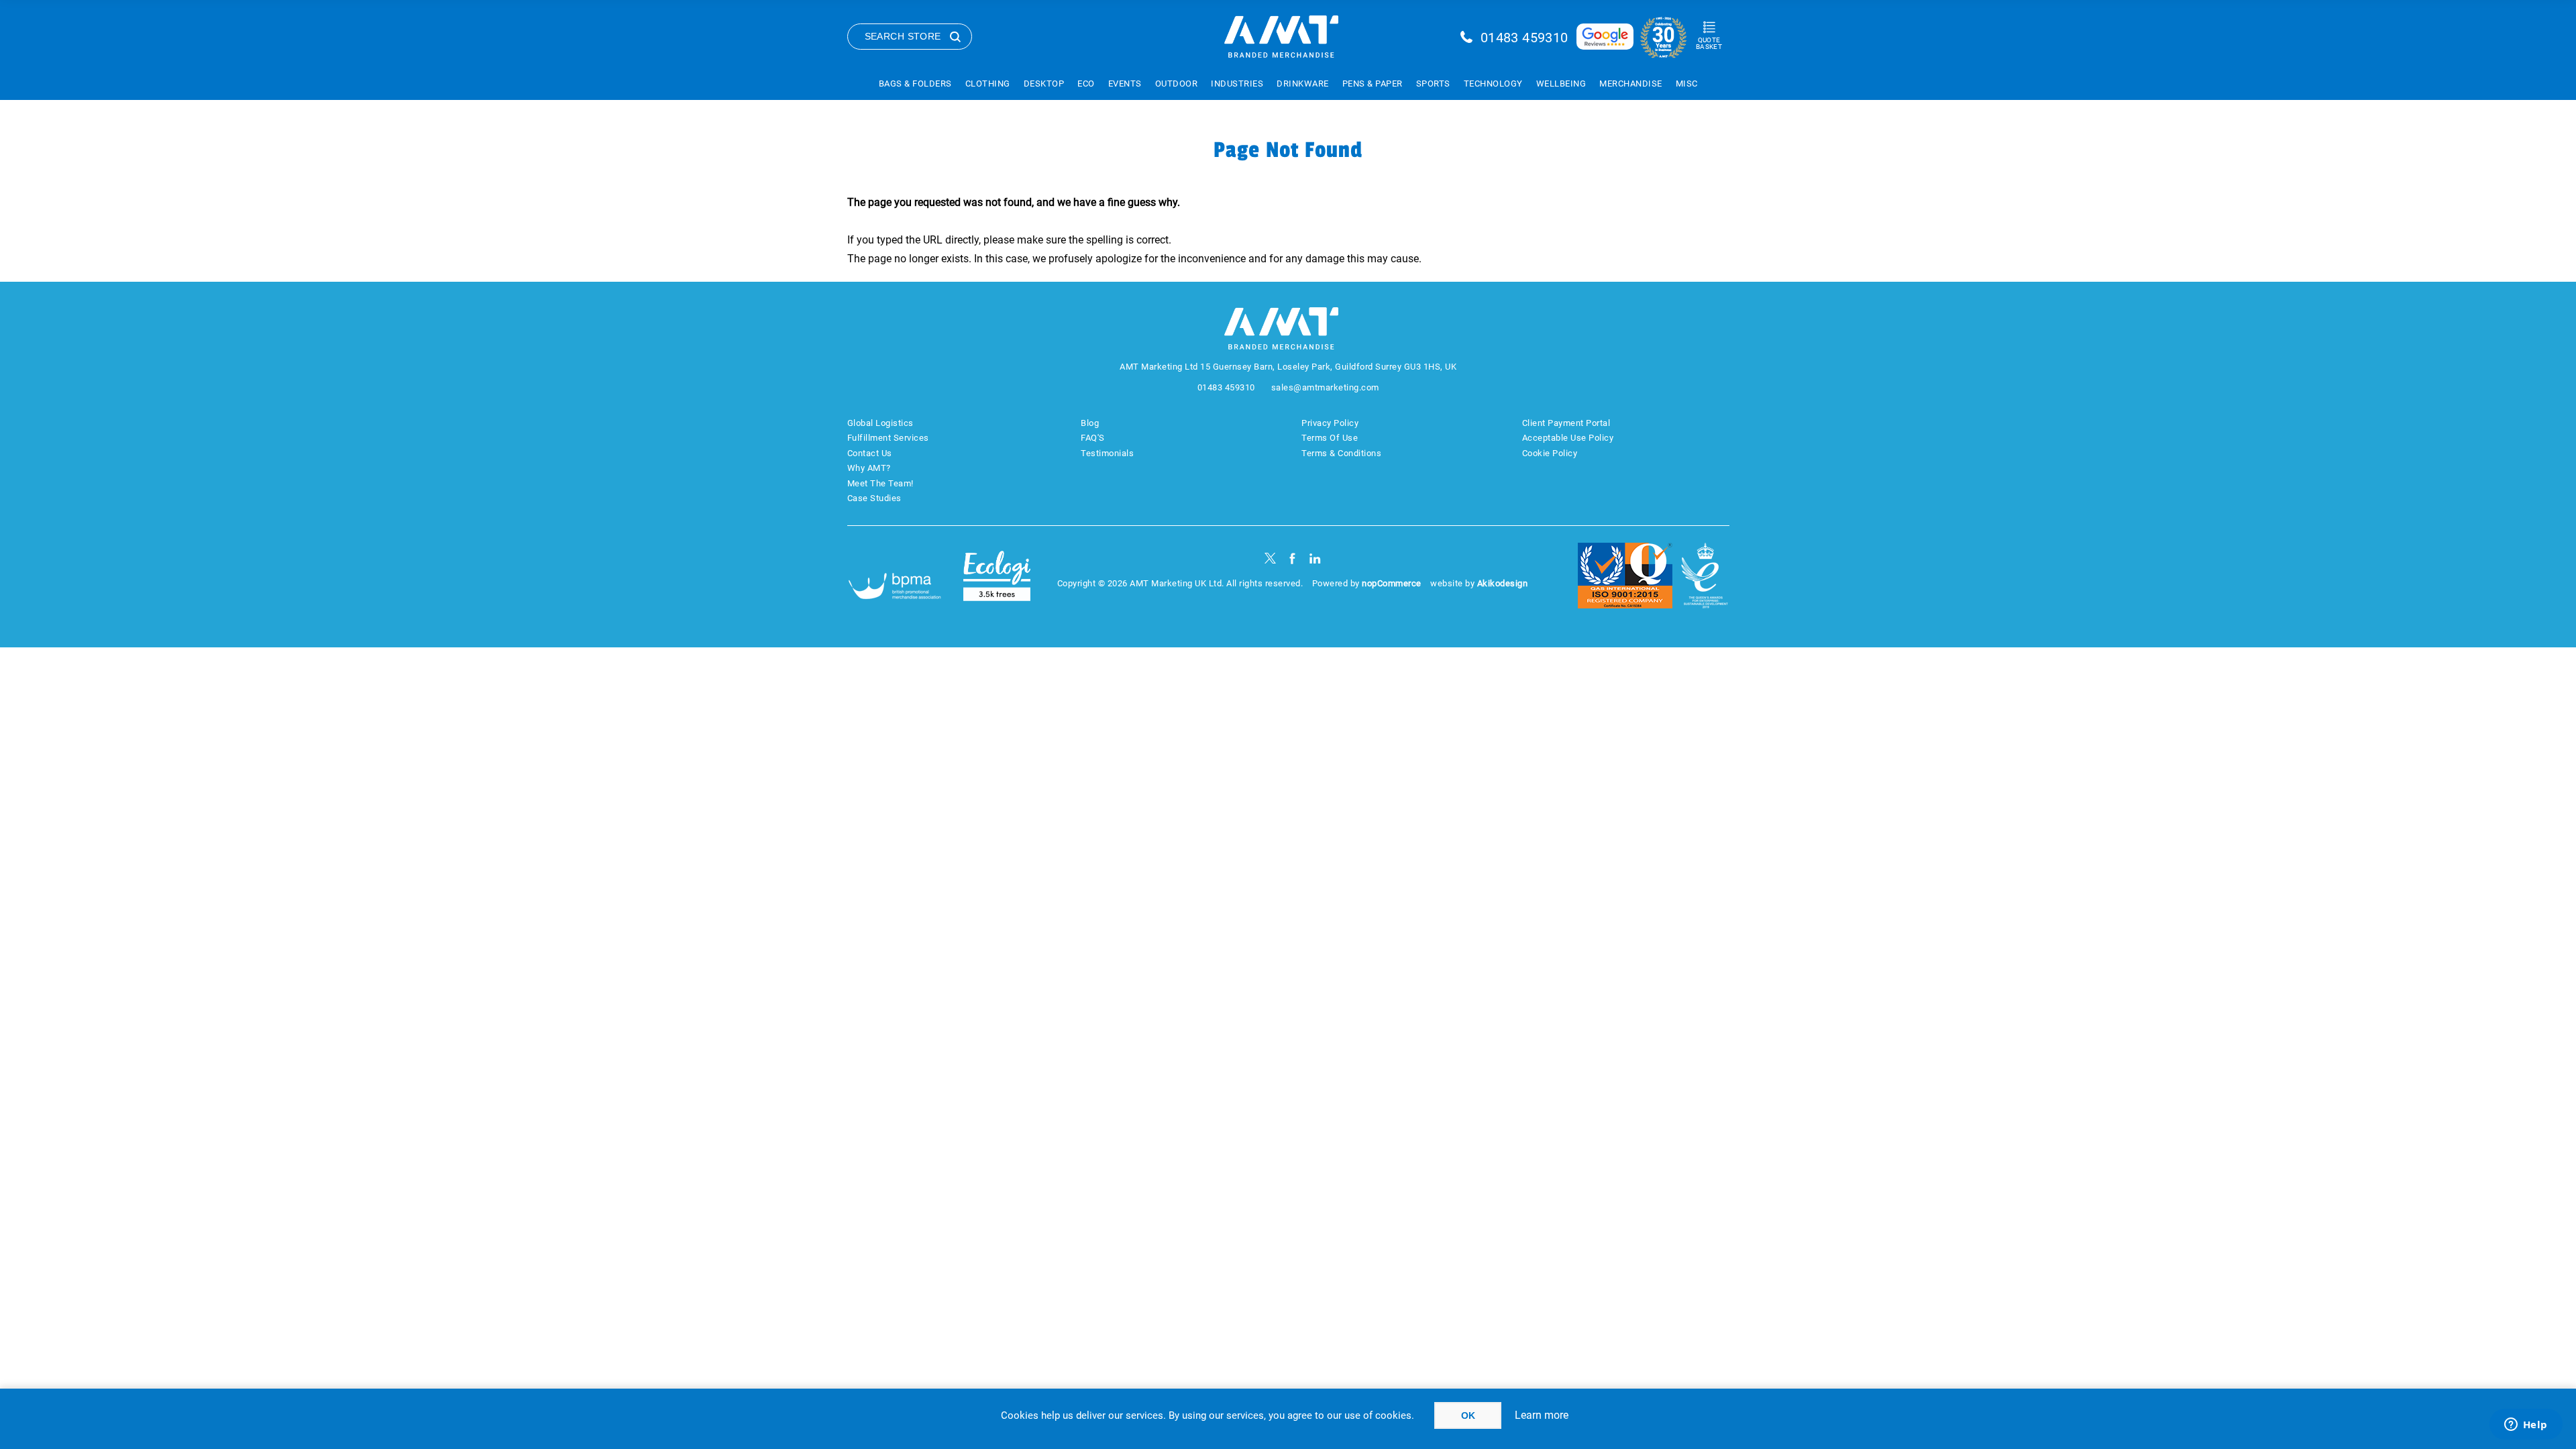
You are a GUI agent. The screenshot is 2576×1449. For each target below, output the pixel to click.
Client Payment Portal (1566, 423)
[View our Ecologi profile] (997, 576)
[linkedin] (1315, 558)
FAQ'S (1093, 438)
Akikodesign (1503, 583)
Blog (1090, 423)
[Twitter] (1270, 558)
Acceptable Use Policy (1568, 438)
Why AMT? (869, 468)
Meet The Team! (880, 483)
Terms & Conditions (1341, 453)
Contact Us (870, 453)
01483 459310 (1524, 38)
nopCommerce (1392, 583)
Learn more (1542, 1415)
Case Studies (874, 498)
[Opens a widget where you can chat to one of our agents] (2526, 1426)
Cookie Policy (1550, 453)
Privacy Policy (1330, 423)
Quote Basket (1709, 43)
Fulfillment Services (888, 438)
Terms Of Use (1330, 438)
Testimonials (1107, 453)
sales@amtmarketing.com (1325, 387)
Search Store (903, 36)
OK (1468, 1415)
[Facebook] (1292, 558)
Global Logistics (880, 423)
